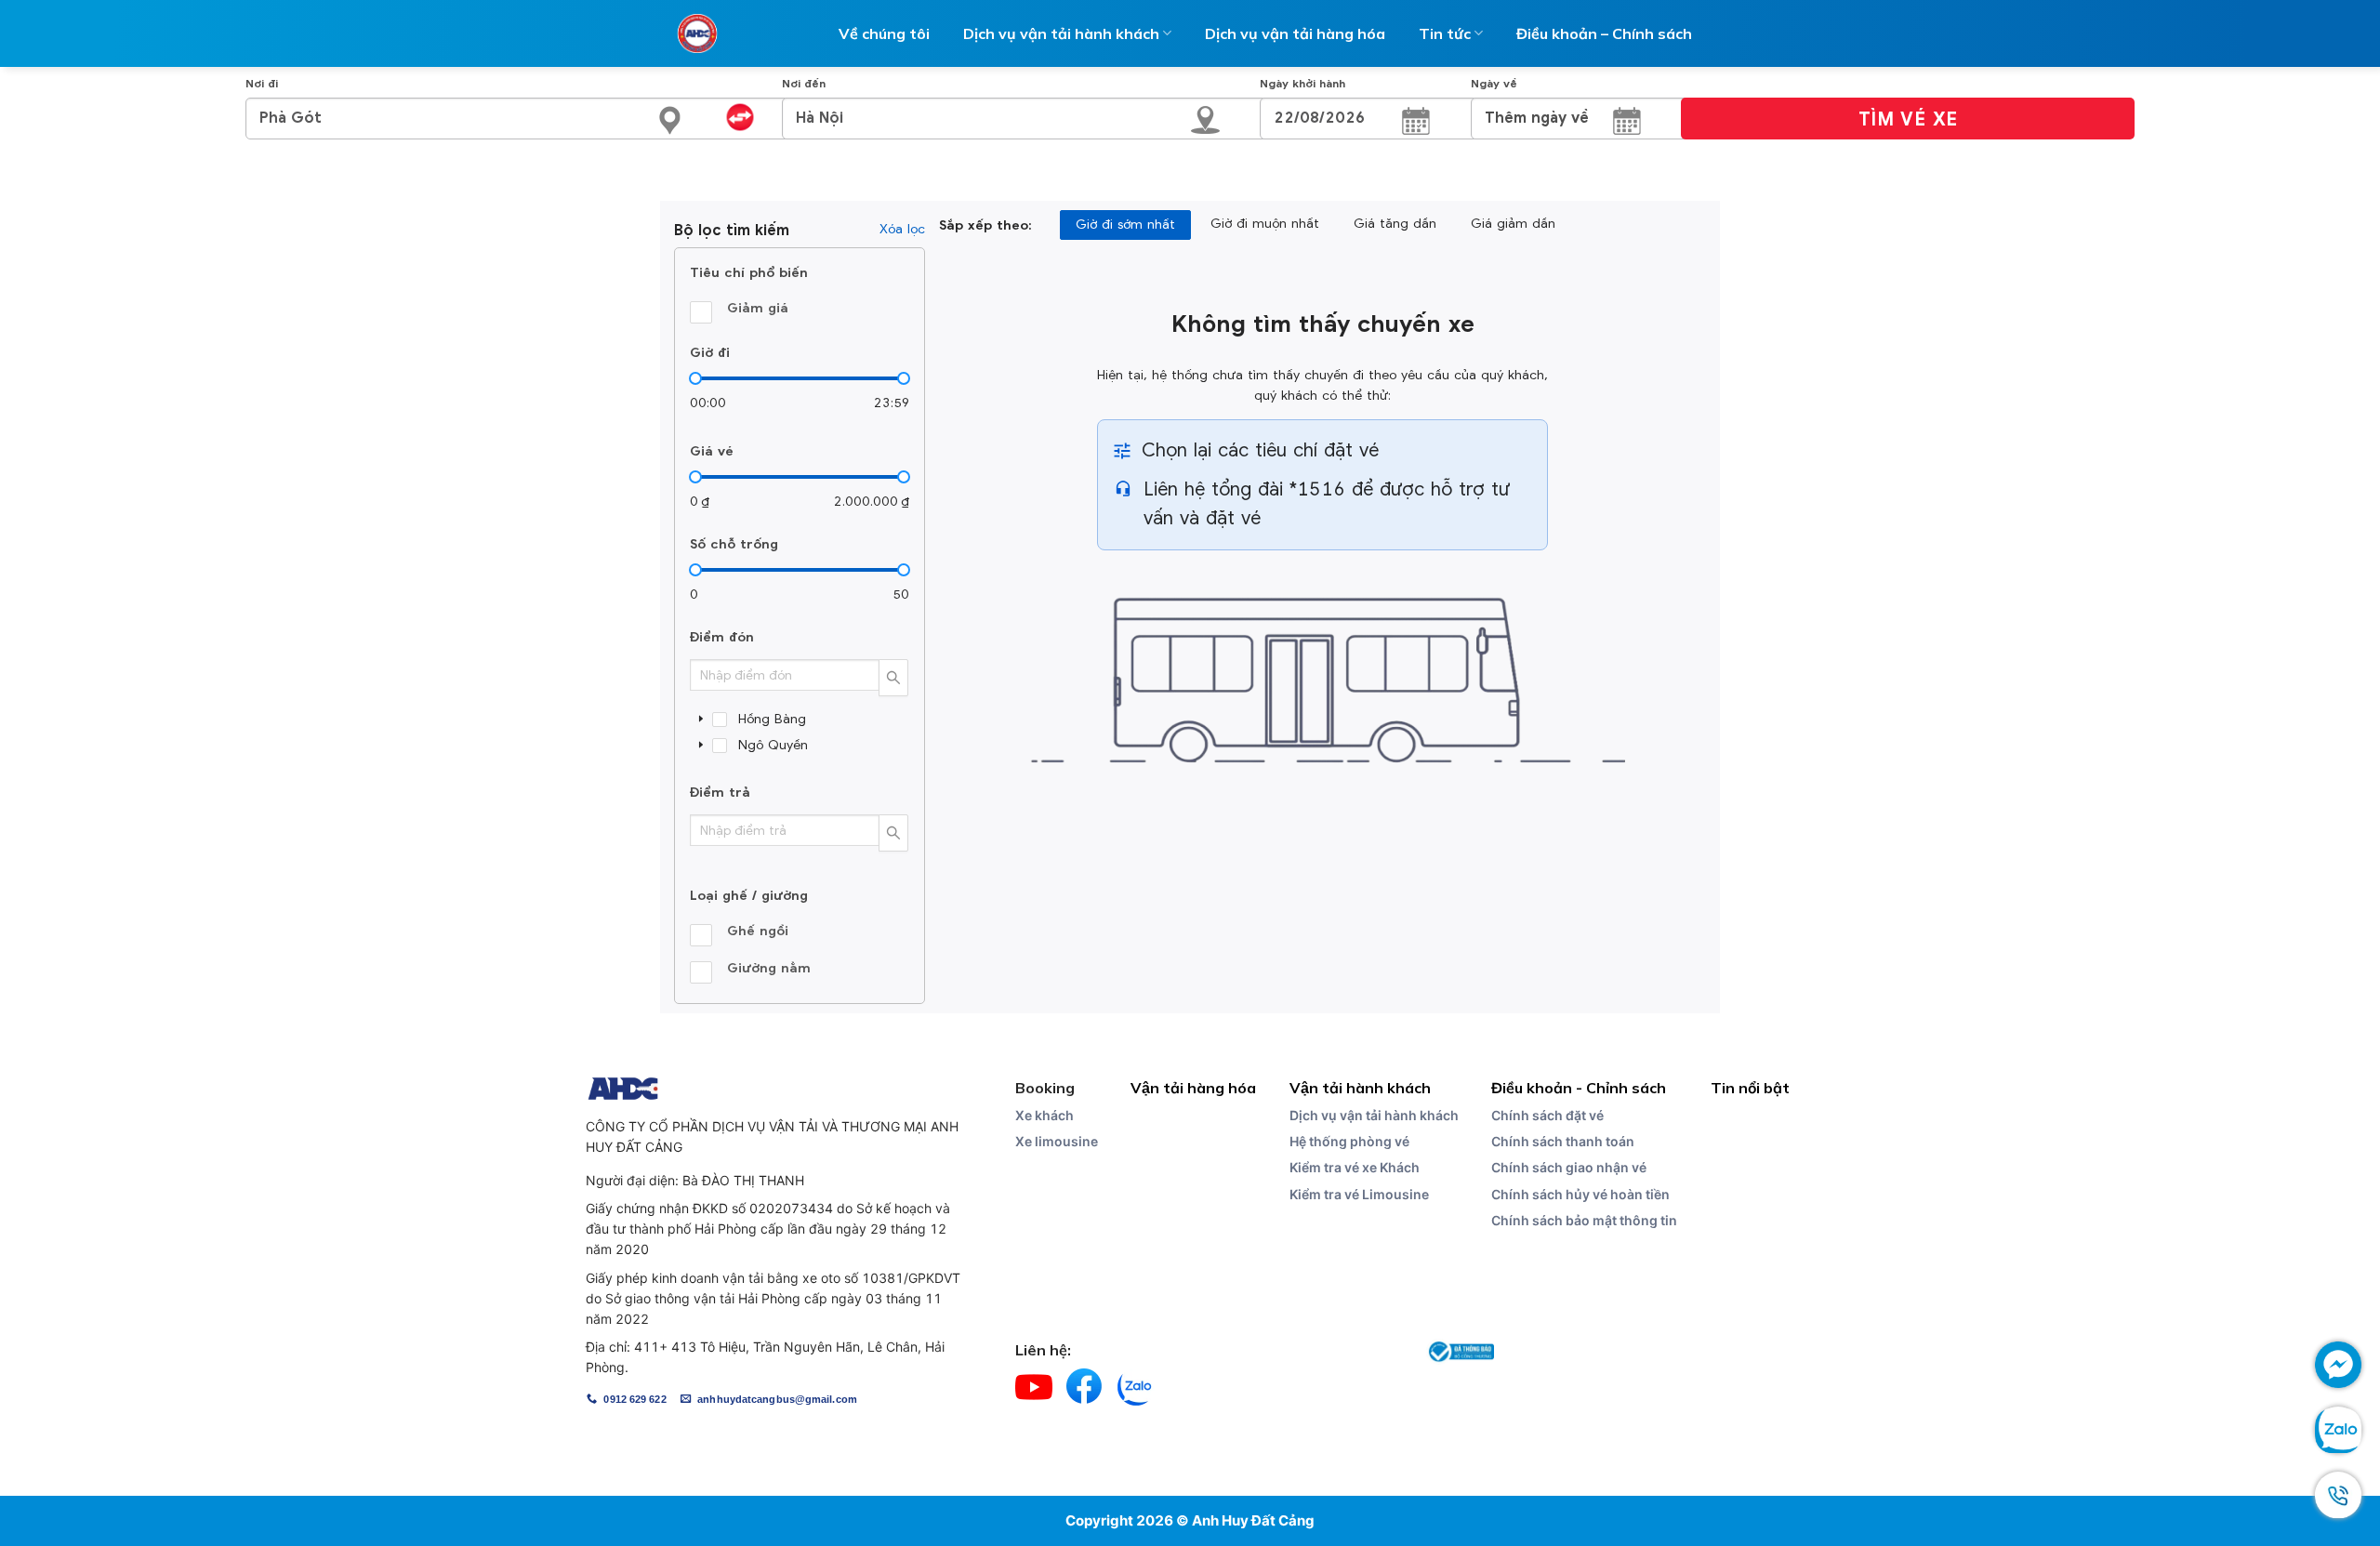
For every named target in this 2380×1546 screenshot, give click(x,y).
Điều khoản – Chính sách (1604, 33)
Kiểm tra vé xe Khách (1355, 1167)
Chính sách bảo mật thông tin (1584, 1220)
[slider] (695, 378)
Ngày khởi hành (1302, 83)
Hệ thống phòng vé (1349, 1141)
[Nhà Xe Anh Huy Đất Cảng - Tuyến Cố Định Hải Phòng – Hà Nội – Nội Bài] (697, 33)
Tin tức (1445, 33)
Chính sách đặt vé (1547, 1115)
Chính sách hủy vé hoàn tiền (1580, 1194)
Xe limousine (1057, 1141)
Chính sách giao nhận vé (1569, 1167)
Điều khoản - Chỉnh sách (1579, 1088)
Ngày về (1494, 83)
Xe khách (1045, 1115)
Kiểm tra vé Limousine (1359, 1194)
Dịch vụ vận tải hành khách (1374, 1115)
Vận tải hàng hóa (1193, 1088)
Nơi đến (804, 83)
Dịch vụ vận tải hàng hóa (1295, 33)
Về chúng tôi (884, 33)
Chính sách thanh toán (1563, 1141)
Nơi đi (262, 83)
